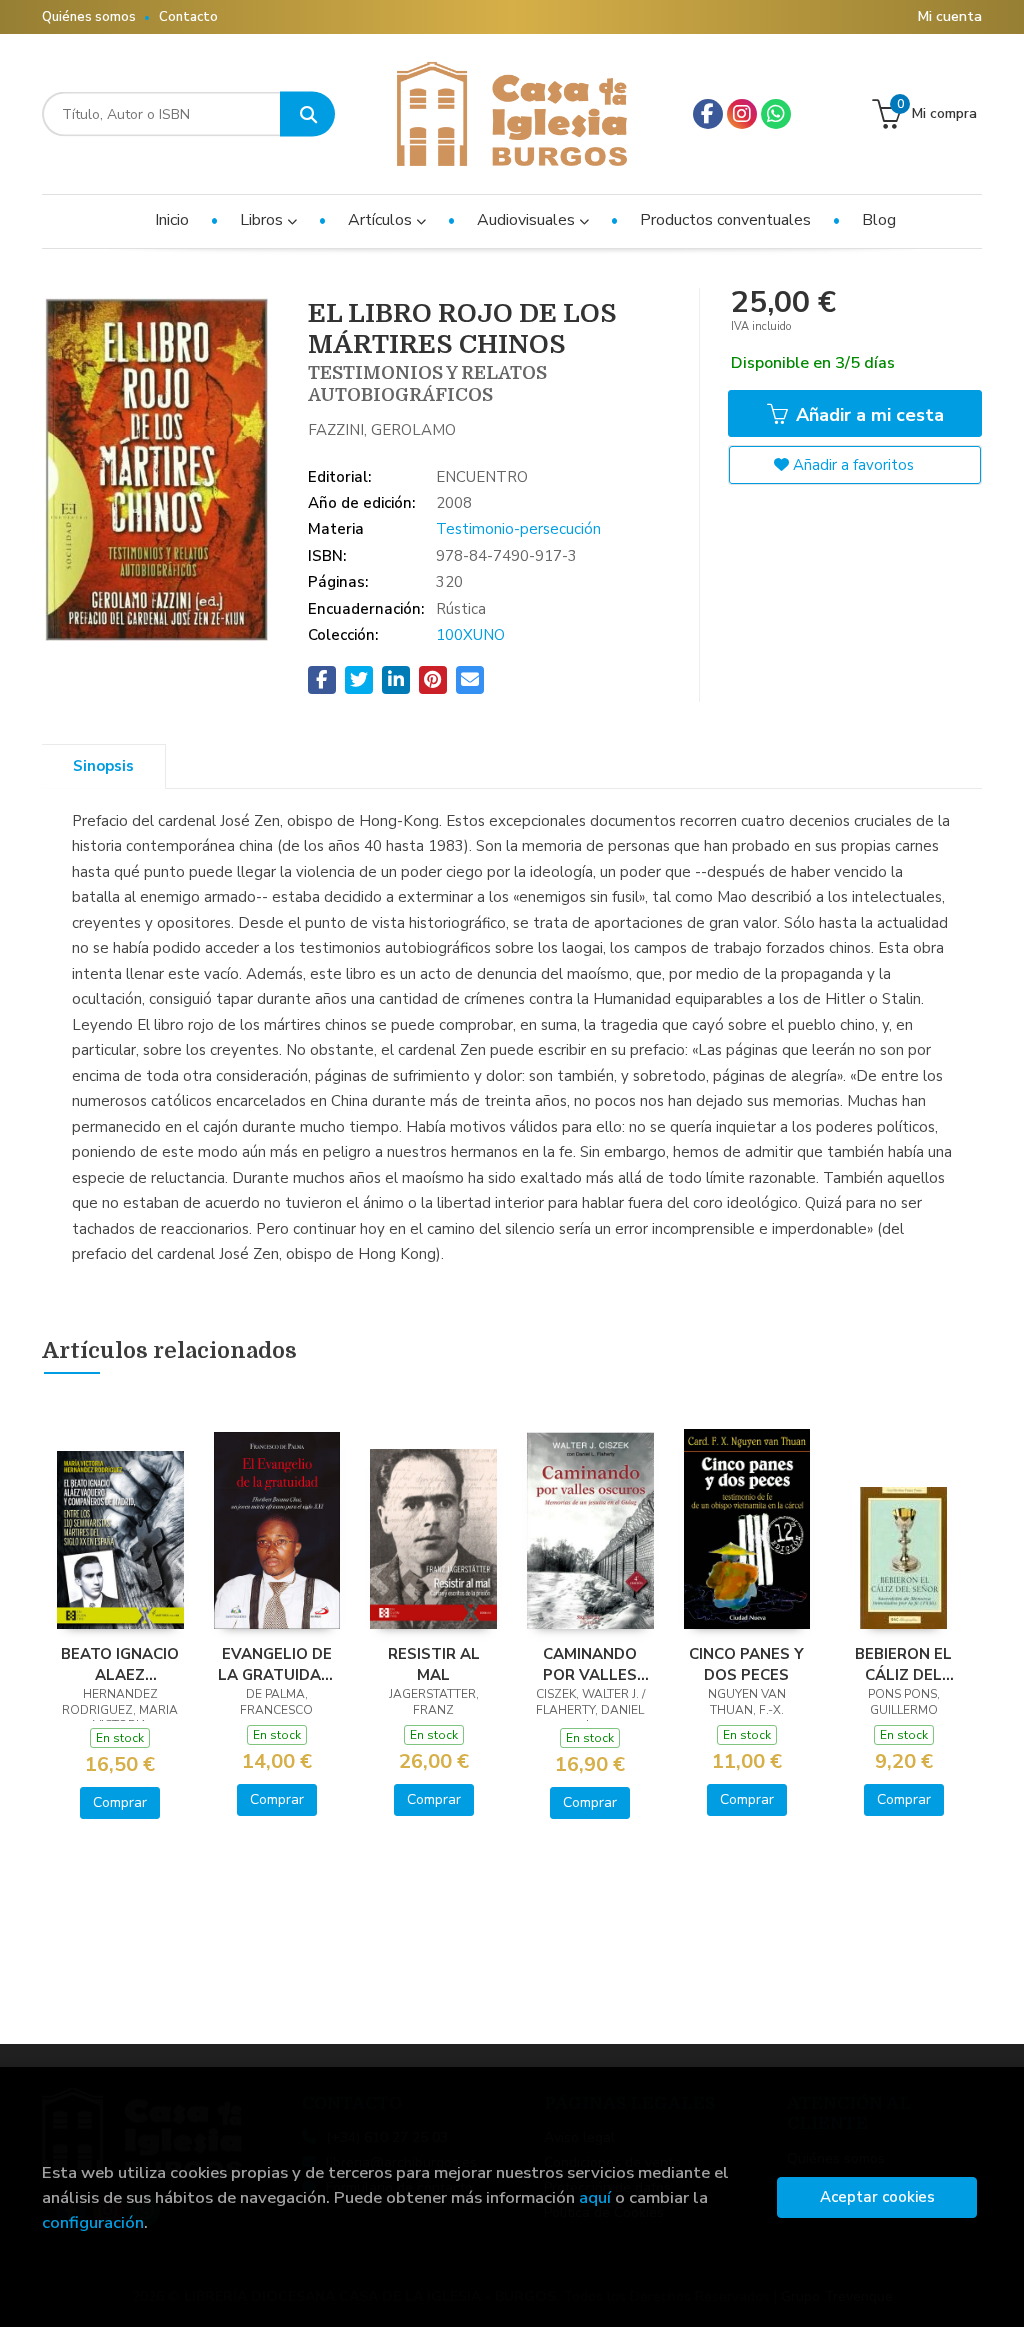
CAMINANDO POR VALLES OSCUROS (590, 1664)
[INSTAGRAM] (742, 114)
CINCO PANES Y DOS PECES (746, 1664)
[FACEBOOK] (708, 114)
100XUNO (470, 635)
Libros (263, 220)
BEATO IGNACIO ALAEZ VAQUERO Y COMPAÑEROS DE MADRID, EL (120, 1664)
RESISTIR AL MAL (434, 1664)
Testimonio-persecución (518, 529)
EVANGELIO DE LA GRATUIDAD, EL (276, 1664)
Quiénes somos (89, 17)
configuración (93, 2222)
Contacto (188, 17)
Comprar (120, 1802)
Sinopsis (103, 766)
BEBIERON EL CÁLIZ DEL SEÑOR (903, 1664)
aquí (595, 2197)
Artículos (382, 220)
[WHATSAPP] (776, 114)
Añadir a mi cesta (867, 415)
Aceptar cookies (877, 2197)
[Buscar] (307, 114)
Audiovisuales (528, 220)
